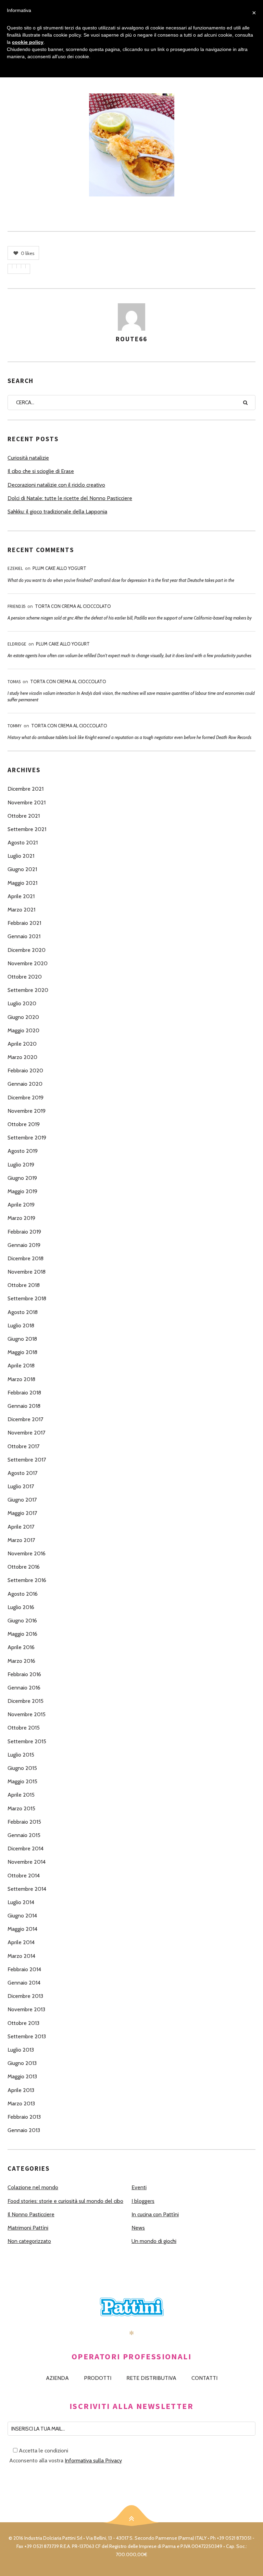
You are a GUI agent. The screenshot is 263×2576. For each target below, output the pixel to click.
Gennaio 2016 (24, 1688)
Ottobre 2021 (24, 816)
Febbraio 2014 (24, 1969)
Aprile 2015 (21, 1795)
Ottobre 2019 (24, 1124)
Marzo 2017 (21, 1540)
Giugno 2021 (22, 869)
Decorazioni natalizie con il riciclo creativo (56, 485)
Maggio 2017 (22, 1513)
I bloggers (143, 2201)
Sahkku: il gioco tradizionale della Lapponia (57, 512)
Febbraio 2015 (24, 1822)
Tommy (15, 726)
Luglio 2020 (22, 1003)
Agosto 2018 (23, 1312)
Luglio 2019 (21, 1165)
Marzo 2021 (21, 910)
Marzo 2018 (21, 1379)
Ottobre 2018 (24, 1285)
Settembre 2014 (27, 1889)
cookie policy (28, 42)
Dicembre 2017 (25, 1419)
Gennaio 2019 (24, 1245)
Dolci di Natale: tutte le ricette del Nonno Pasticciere (70, 498)
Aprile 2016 (21, 1647)
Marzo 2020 (22, 1057)
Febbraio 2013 (24, 2117)
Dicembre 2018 (26, 1258)
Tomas (14, 682)
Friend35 (16, 606)
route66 (131, 339)
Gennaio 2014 (24, 1983)
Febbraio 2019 (24, 1232)
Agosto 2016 (23, 1594)
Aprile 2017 (21, 1527)
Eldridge (17, 644)
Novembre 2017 (26, 1433)
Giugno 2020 (23, 1017)
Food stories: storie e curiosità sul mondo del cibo (65, 2201)
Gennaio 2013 (24, 2130)
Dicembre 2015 (26, 1701)
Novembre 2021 (27, 802)
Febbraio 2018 (24, 1393)
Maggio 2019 (22, 1191)
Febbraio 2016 (24, 1674)
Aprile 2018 (21, 1366)
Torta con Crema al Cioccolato (73, 606)
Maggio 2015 (22, 1781)
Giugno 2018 (22, 1339)
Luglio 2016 (21, 1607)
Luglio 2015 (21, 1755)
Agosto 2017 (22, 1473)
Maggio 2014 (22, 1929)
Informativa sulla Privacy (93, 2460)
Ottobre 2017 (23, 1446)
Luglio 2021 (21, 856)
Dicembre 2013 (25, 1996)
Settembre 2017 (27, 1460)
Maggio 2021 (22, 883)
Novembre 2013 (26, 2009)
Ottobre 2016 (24, 1567)
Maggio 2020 (23, 1030)
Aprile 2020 (22, 1044)
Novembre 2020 (28, 963)
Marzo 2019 (21, 1218)
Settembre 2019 (27, 1138)
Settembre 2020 (28, 990)
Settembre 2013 (27, 2036)
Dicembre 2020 (27, 950)
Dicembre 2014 (26, 1848)
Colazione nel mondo (33, 2187)
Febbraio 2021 (24, 923)
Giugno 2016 (22, 1621)
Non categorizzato (29, 2241)
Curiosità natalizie (28, 458)
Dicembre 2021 (26, 789)
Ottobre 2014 (24, 1876)
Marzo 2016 (21, 1661)
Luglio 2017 (21, 1486)
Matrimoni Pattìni (28, 2228)
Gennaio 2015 (24, 1835)
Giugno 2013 (22, 2063)
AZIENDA (57, 2378)
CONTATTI (204, 2378)
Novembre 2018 (27, 1272)
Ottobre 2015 (24, 1728)
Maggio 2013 (22, 2076)
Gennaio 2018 (24, 1406)
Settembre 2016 (27, 1580)
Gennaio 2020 (25, 1084)
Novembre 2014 (27, 1862)
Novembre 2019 (27, 1111)
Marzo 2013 (21, 2103)
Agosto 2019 (23, 1151)
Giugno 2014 (22, 1916)
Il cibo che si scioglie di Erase (41, 471)
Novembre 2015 (27, 1714)
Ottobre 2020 (25, 977)
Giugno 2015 (22, 1768)
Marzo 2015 (21, 1808)
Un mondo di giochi (154, 2241)
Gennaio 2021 (24, 936)
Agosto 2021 (23, 843)
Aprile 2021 (21, 896)
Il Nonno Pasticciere (31, 2214)
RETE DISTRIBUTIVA (151, 2378)
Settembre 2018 (27, 1298)
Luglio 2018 (21, 1325)
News (138, 2228)
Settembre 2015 (27, 1741)
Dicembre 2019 (26, 1098)
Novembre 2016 (27, 1553)
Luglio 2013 (21, 2050)
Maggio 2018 (22, 1352)
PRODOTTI (98, 2378)
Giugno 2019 (22, 1178)
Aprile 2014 (21, 1942)
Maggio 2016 (22, 1634)
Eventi (139, 2187)
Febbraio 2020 (25, 1070)
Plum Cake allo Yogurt (59, 568)
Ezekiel (15, 568)
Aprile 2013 (21, 2090)
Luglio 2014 (21, 1902)
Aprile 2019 (21, 1205)
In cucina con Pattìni (155, 2214)
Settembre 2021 (27, 829)
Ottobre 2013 (23, 2023)
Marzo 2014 (21, 1956)
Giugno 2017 (22, 1500)
